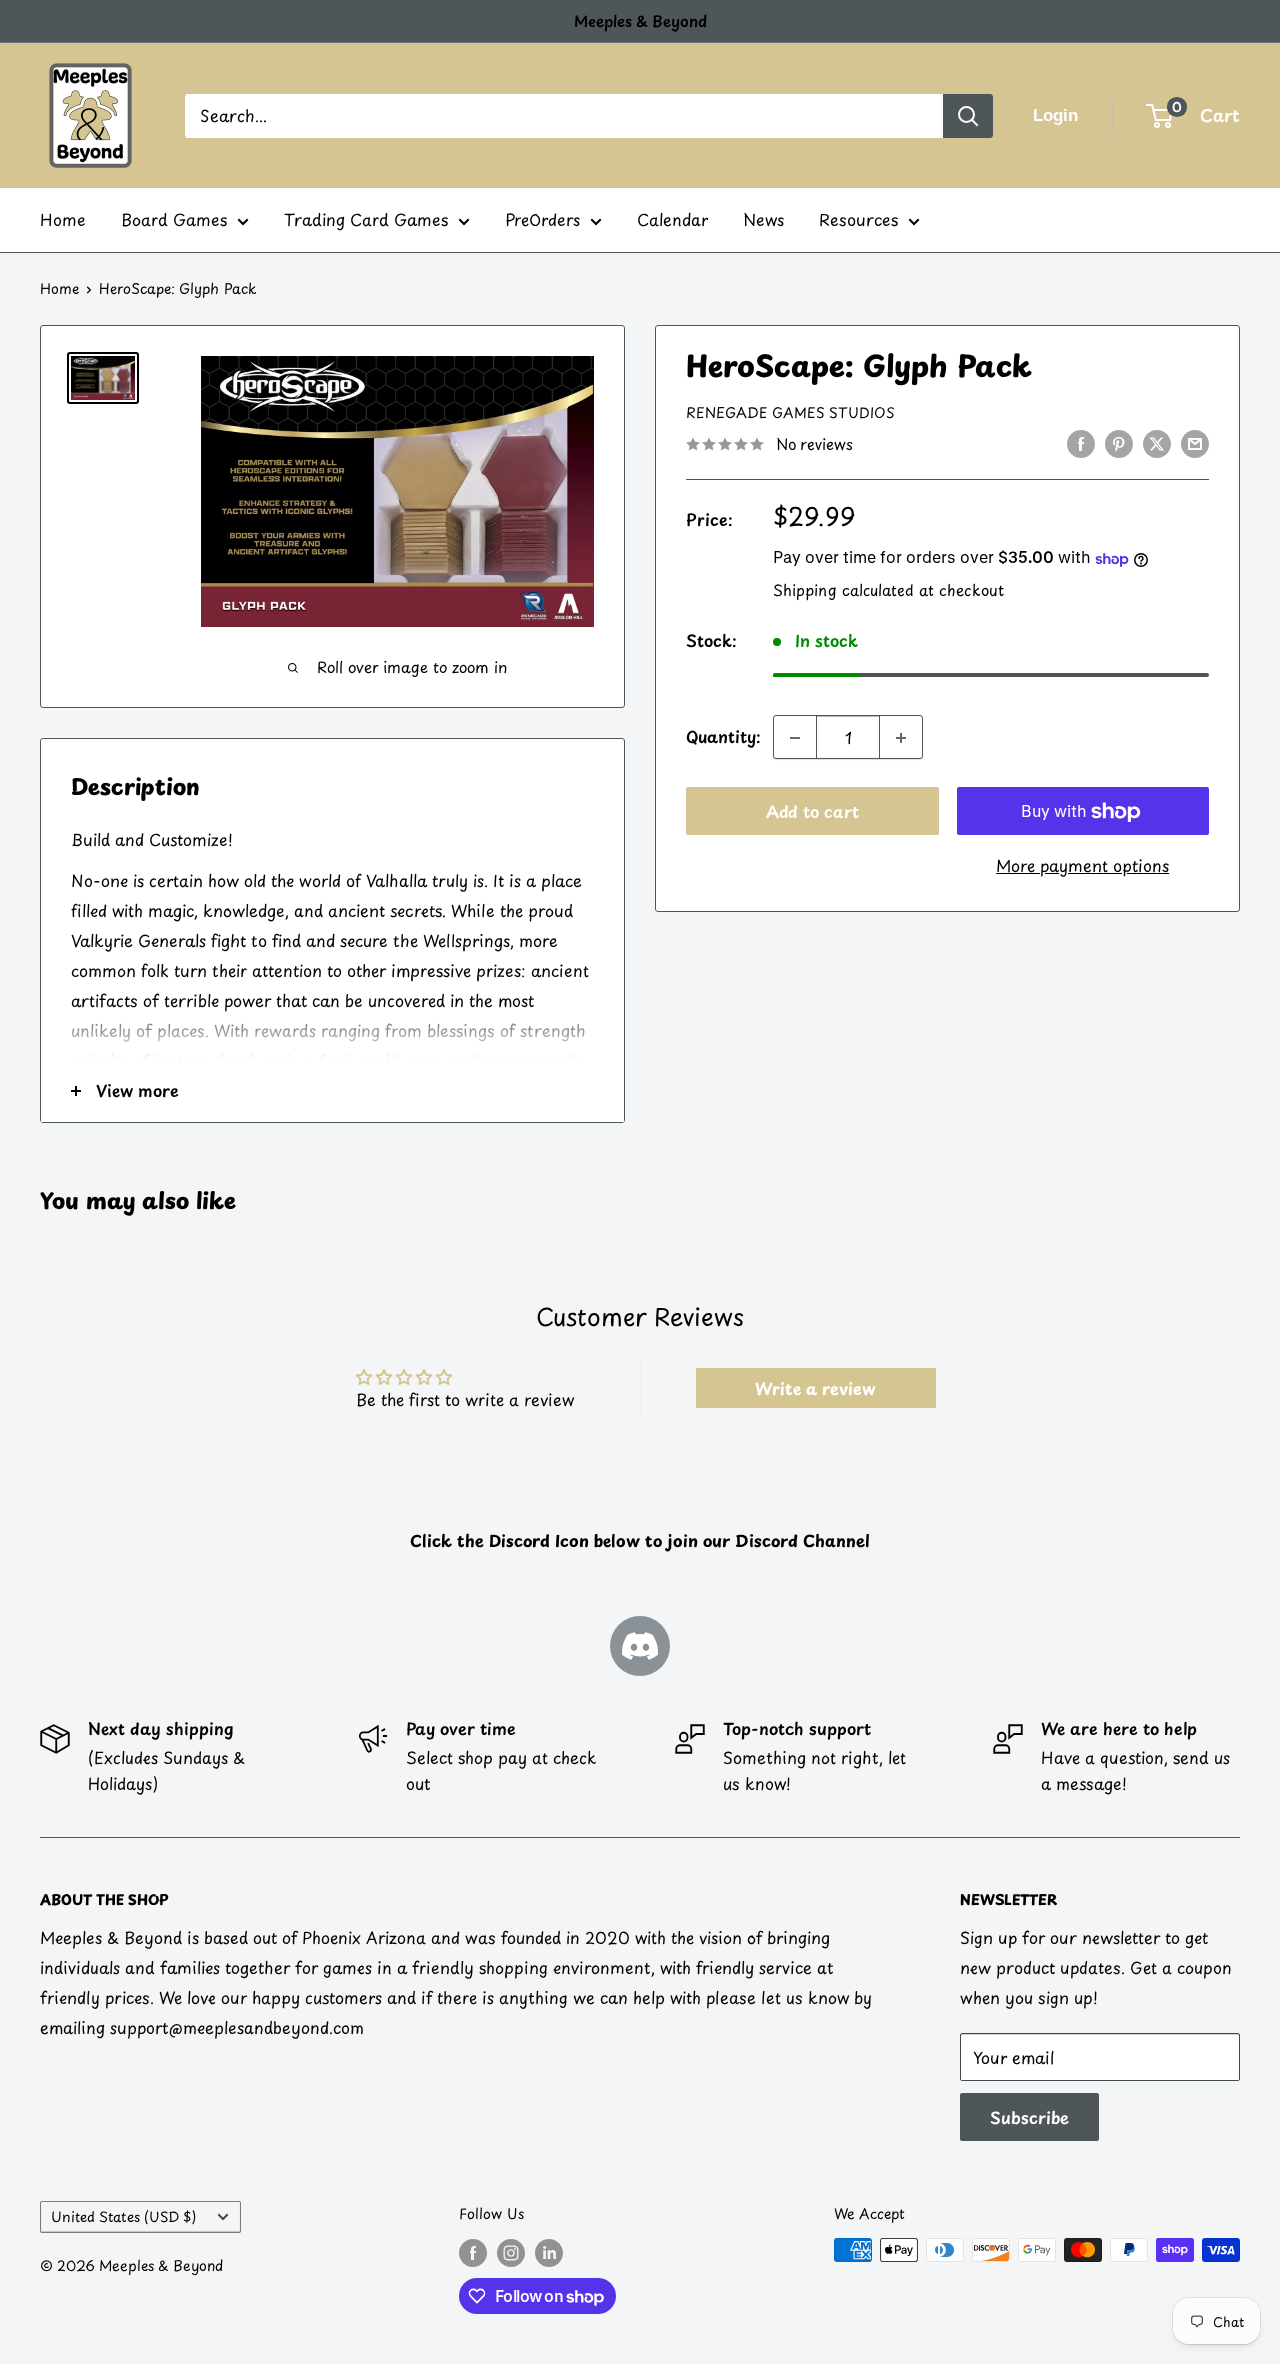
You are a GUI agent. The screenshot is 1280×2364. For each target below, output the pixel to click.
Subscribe (1029, 2117)
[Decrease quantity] (795, 738)
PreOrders (542, 219)
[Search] (968, 116)
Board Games (174, 219)
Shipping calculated (843, 590)
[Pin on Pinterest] (1119, 442)
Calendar (672, 219)
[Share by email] (1195, 442)
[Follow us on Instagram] (511, 2252)
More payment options (1082, 866)
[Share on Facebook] (1081, 442)
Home (63, 219)
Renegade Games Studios (790, 413)
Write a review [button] (815, 1388)
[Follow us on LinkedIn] (549, 2252)
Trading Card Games (366, 219)
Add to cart (812, 812)
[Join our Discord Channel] (640, 1646)
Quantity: (723, 737)
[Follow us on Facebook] (473, 2252)
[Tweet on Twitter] (1157, 442)
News (763, 219)
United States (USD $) (123, 2216)
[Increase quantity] (901, 738)
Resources (858, 219)
